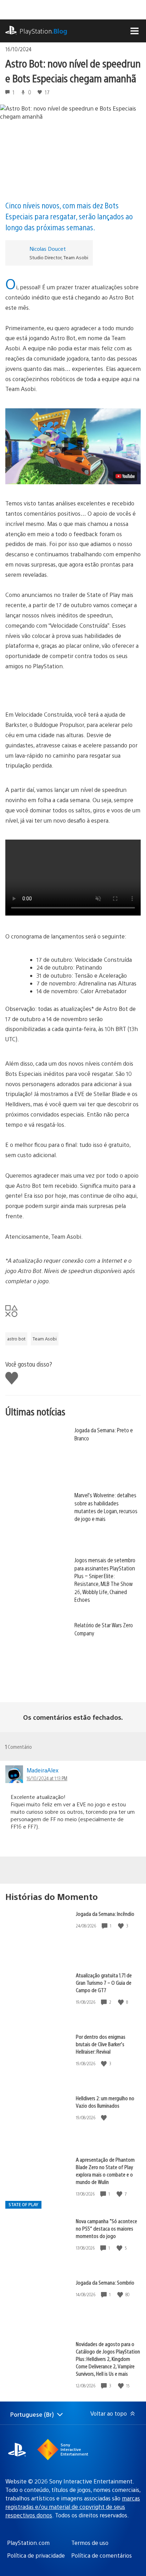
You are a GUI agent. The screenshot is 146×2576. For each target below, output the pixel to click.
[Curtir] (122, 1926)
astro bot (16, 1339)
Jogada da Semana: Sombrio (105, 2282)
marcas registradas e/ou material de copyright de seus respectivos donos (73, 2507)
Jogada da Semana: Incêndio (105, 1914)
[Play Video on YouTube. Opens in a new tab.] (125, 476)
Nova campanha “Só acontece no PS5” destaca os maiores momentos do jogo (106, 2228)
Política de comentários (102, 2555)
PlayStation (43, 31)
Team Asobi (45, 1339)
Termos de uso (90, 2543)
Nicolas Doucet (48, 248)
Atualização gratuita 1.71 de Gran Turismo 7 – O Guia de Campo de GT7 (104, 1982)
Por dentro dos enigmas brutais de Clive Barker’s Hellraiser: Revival (101, 2044)
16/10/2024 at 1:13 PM (47, 1778)
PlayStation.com (28, 2543)
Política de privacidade (36, 2555)
